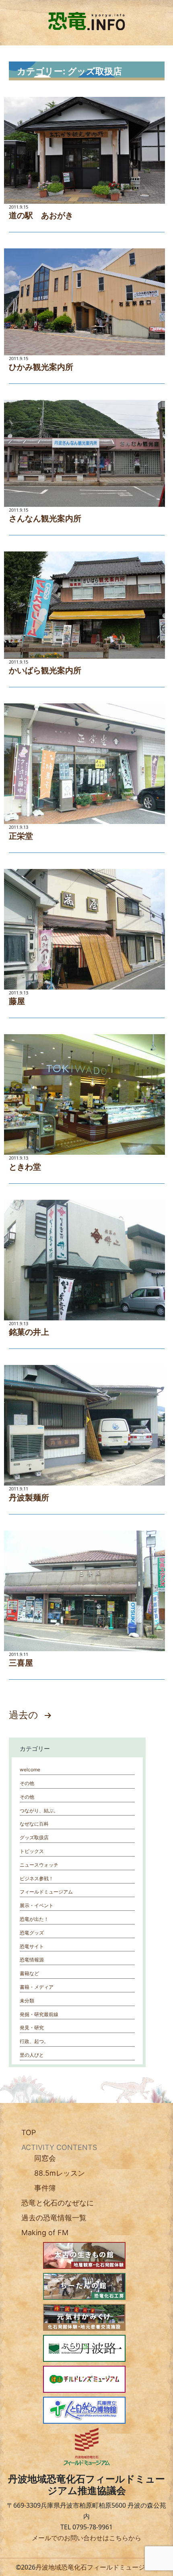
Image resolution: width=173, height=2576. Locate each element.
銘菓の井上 (29, 1332)
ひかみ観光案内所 (41, 367)
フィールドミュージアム (46, 1892)
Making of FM (45, 2233)
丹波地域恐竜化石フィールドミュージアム (97, 2567)
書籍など (29, 1973)
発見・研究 (32, 2028)
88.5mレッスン (60, 2173)
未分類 (27, 2001)
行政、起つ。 (34, 2041)
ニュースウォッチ (39, 1865)
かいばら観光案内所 (45, 670)
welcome (30, 1770)
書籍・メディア (37, 1987)
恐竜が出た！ (34, 1919)
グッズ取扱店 (34, 1837)
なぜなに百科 (34, 1824)
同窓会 (45, 2158)
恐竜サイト (32, 1946)
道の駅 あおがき (41, 215)
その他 (27, 1783)
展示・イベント (37, 1905)
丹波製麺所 (29, 1498)
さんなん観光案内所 (45, 518)
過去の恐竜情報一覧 (54, 2218)
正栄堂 (21, 836)
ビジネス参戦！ (37, 1878)
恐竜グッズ (32, 1933)
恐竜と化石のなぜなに (58, 2203)
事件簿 (45, 2188)
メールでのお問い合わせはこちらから (86, 2538)
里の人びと (32, 2055)
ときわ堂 (25, 1167)
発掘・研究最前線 (39, 2014)
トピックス (32, 1851)
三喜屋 (21, 1663)
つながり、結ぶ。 (39, 1811)
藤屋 (17, 1001)
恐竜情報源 (32, 1960)
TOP (29, 2132)
